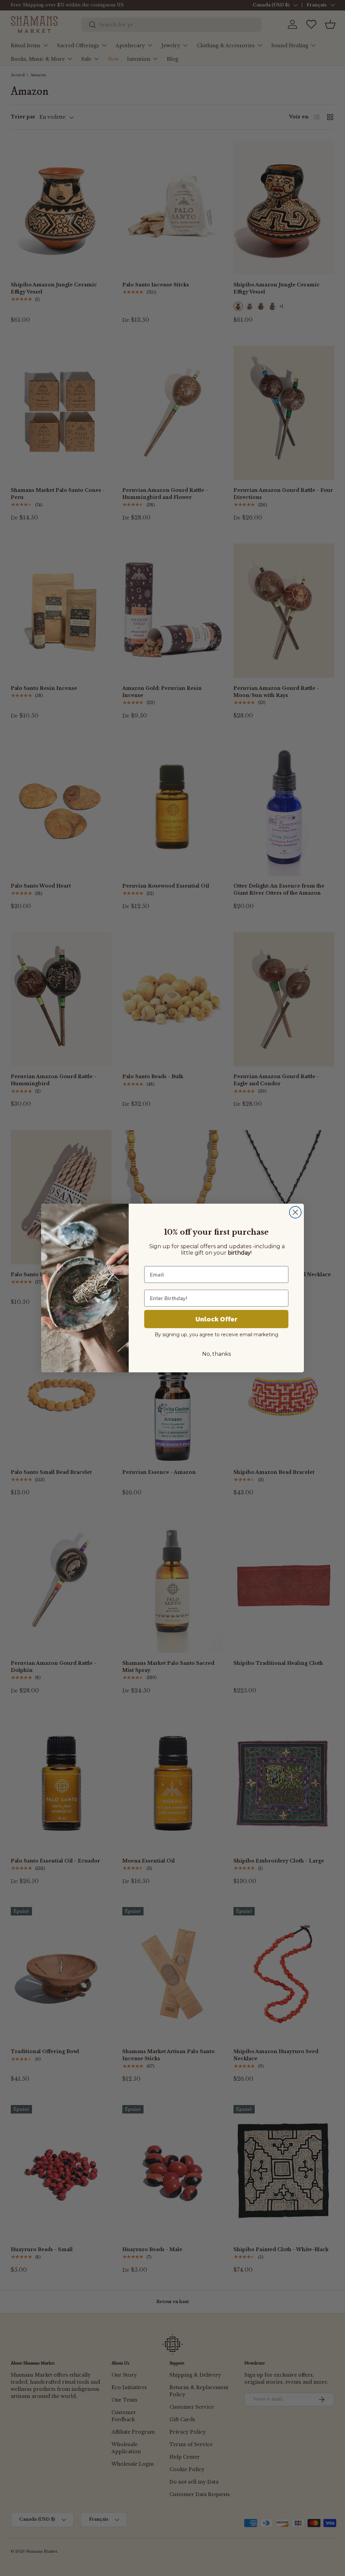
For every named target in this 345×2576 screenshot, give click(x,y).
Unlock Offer (216, 1319)
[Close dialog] (295, 1212)
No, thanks (216, 1354)
